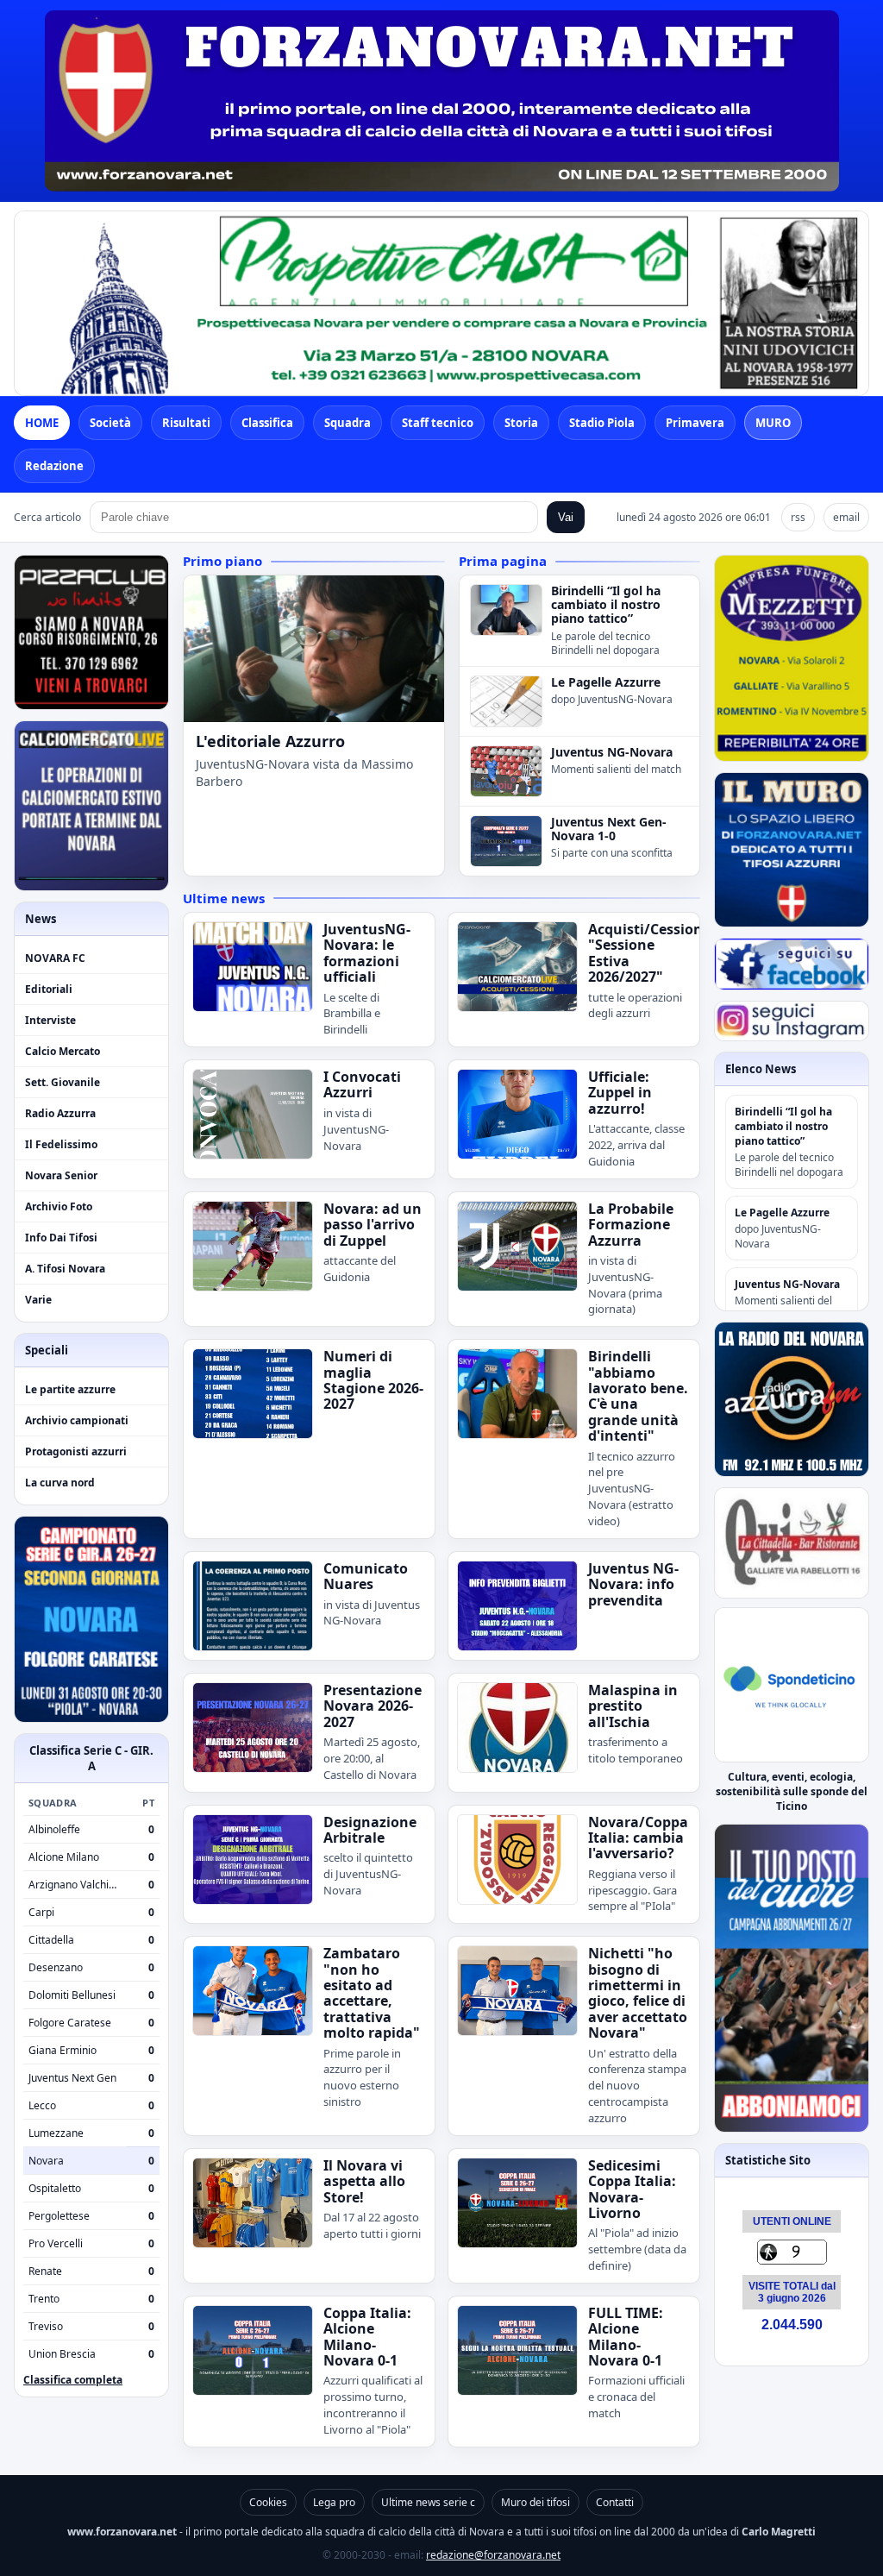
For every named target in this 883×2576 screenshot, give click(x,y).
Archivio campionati (77, 1420)
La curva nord (60, 1483)
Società (110, 423)
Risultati (186, 423)
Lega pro (334, 2502)
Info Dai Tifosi (61, 1238)
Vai (566, 517)
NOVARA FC (55, 958)
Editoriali (49, 989)
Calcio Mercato (63, 1051)
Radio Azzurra (60, 1113)
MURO (773, 423)
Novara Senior (61, 1175)
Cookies (268, 2502)
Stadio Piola (602, 423)
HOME (42, 423)
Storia (521, 423)
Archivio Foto (59, 1206)
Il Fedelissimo (61, 1144)
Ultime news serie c (428, 2502)
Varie (38, 1300)
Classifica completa (73, 2380)
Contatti (615, 2502)
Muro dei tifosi (535, 2502)
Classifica (267, 423)
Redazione (54, 466)
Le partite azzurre (70, 1389)
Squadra (348, 423)
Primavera (695, 423)
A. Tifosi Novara (65, 1269)
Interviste (50, 1020)
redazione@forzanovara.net (493, 2555)
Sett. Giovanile (63, 1082)
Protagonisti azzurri (76, 1451)
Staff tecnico (438, 423)
